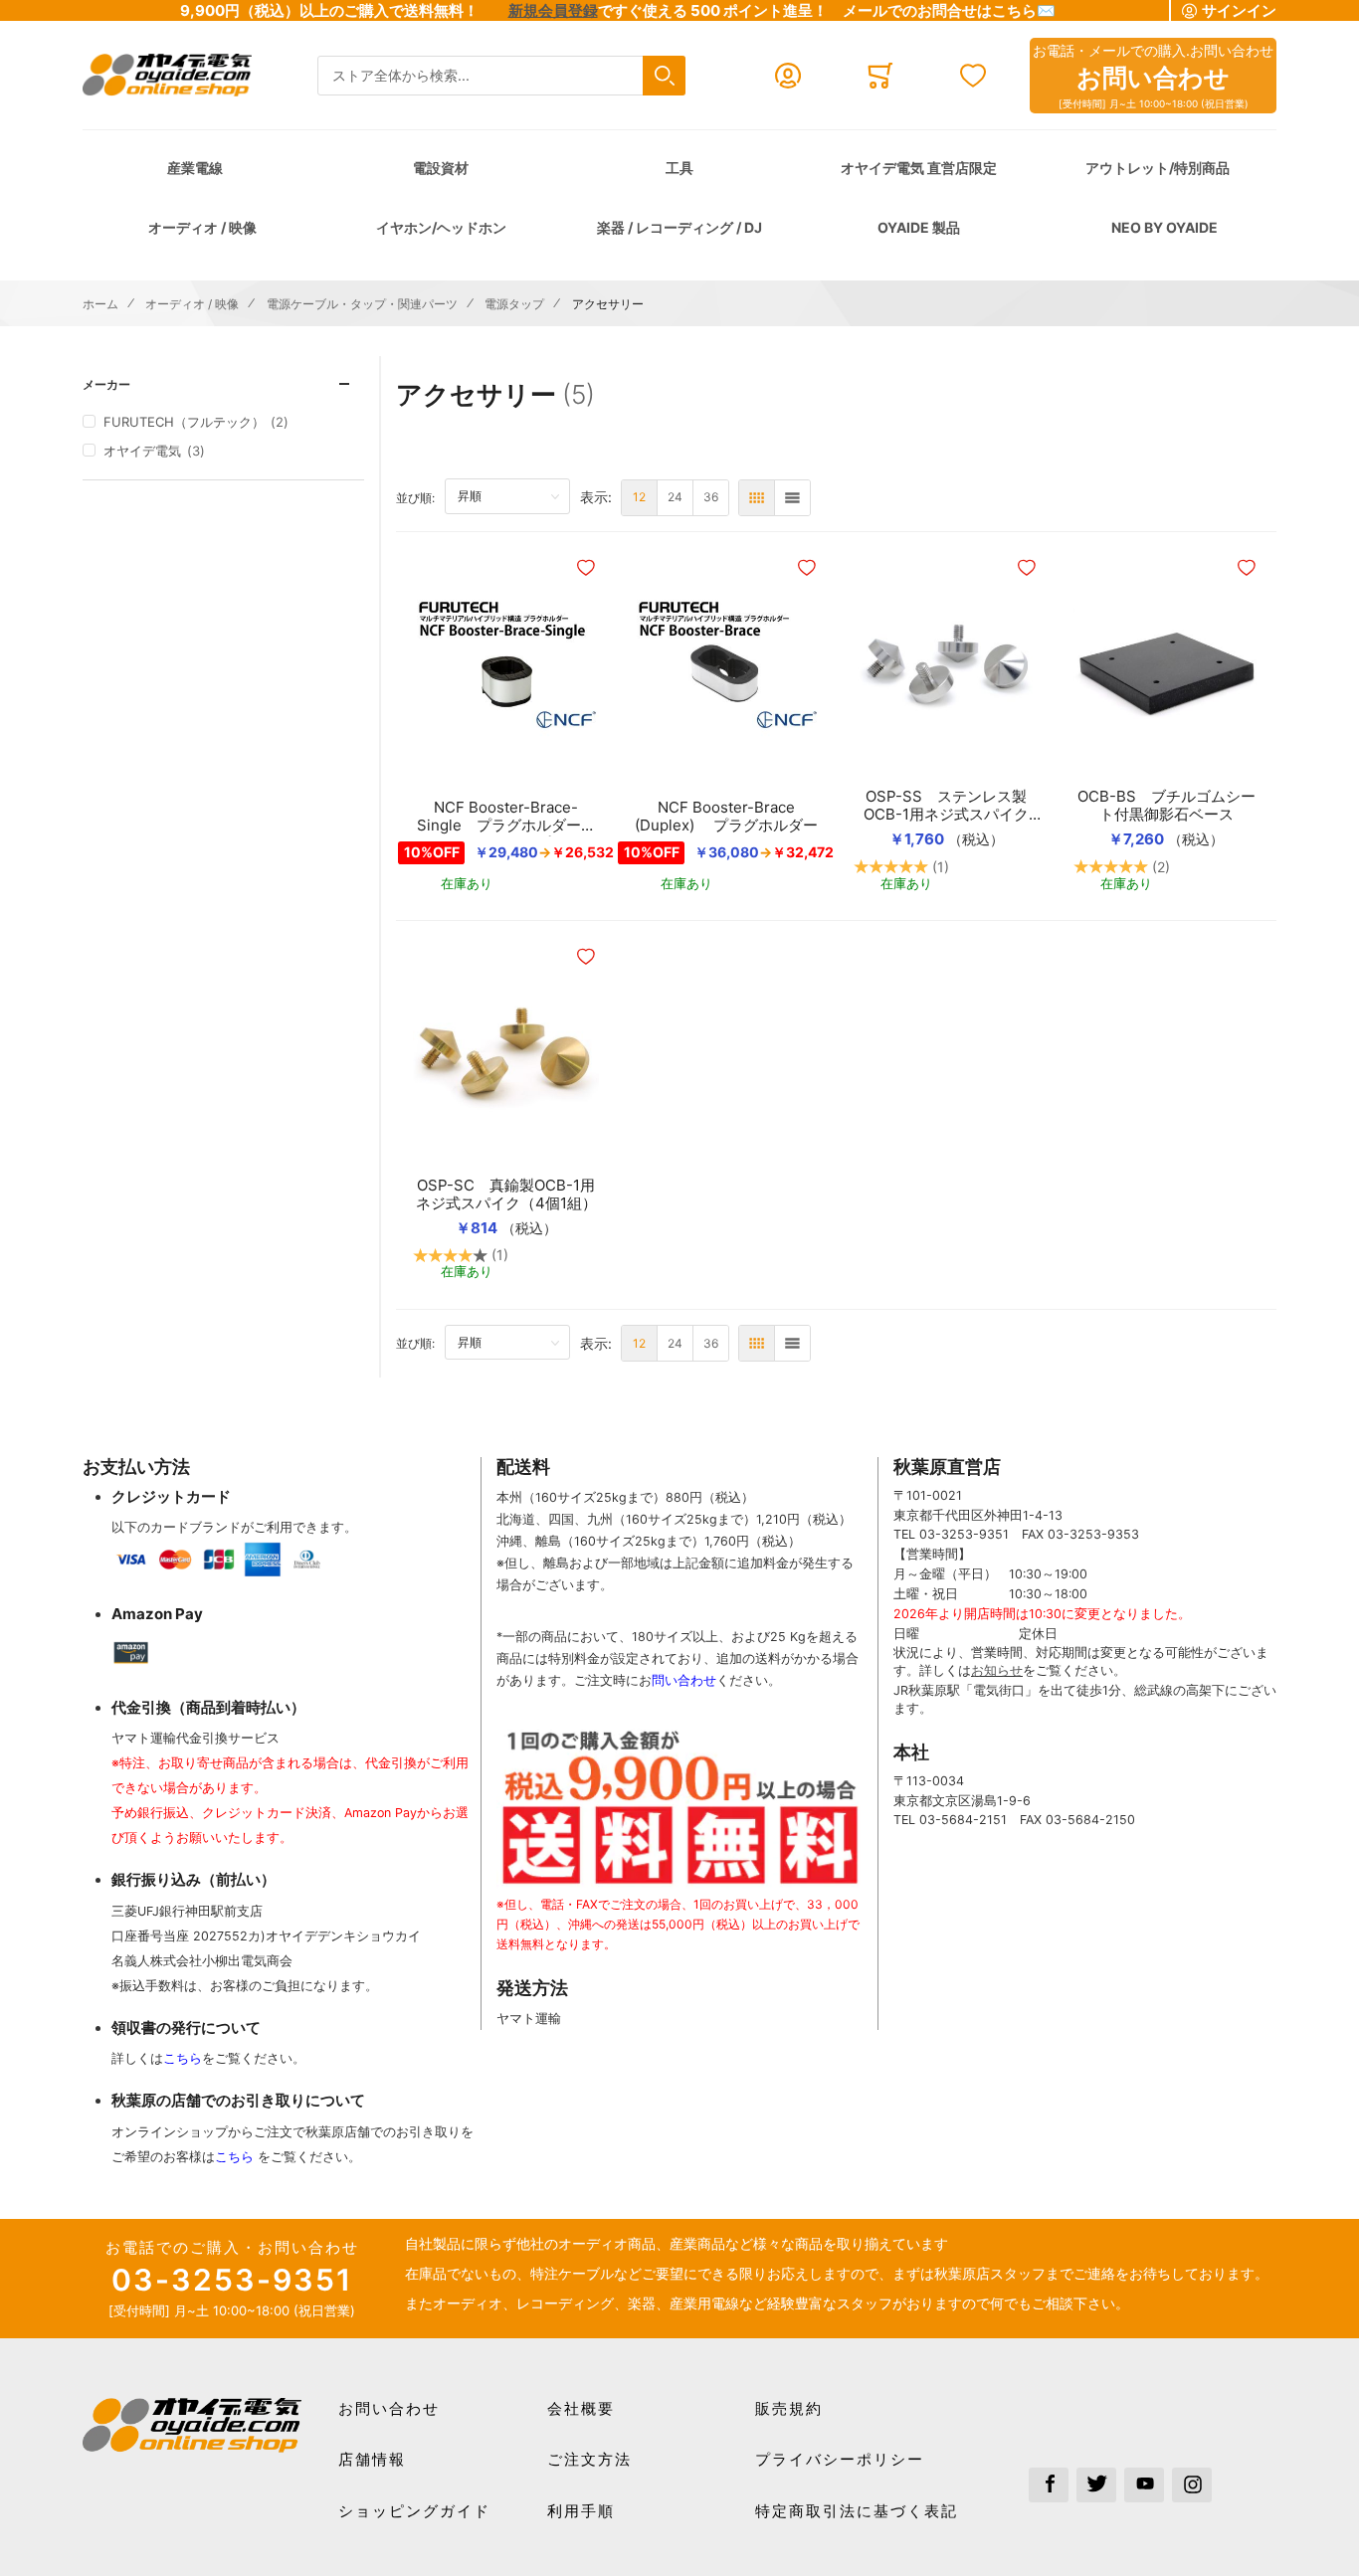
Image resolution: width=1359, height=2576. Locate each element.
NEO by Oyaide (1165, 227)
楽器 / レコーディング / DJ (679, 227)
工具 (679, 168)
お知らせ (997, 1670)
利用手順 (581, 2511)
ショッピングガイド (414, 2511)
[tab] (223, 384)
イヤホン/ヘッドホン (441, 227)
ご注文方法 (589, 2459)
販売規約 (789, 2408)
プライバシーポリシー (840, 2459)
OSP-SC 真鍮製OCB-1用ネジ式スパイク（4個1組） (506, 1195)
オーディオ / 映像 (202, 227)
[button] (588, 568)
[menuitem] (639, 498)
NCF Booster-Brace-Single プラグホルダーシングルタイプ (506, 817)
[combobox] (501, 76)
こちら (183, 2058)
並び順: (420, 497)
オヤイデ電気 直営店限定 (919, 168)
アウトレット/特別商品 (1158, 168)
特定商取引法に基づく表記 (857, 2511)
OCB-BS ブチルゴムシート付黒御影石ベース (1166, 806)
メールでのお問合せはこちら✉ (949, 10)
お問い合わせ (389, 2408)
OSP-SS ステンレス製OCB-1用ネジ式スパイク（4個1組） (946, 806)
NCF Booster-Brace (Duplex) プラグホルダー (726, 817)
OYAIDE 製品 (919, 227)
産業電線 (195, 168)
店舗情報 (372, 2459)
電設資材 (441, 168)
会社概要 (581, 2408)
